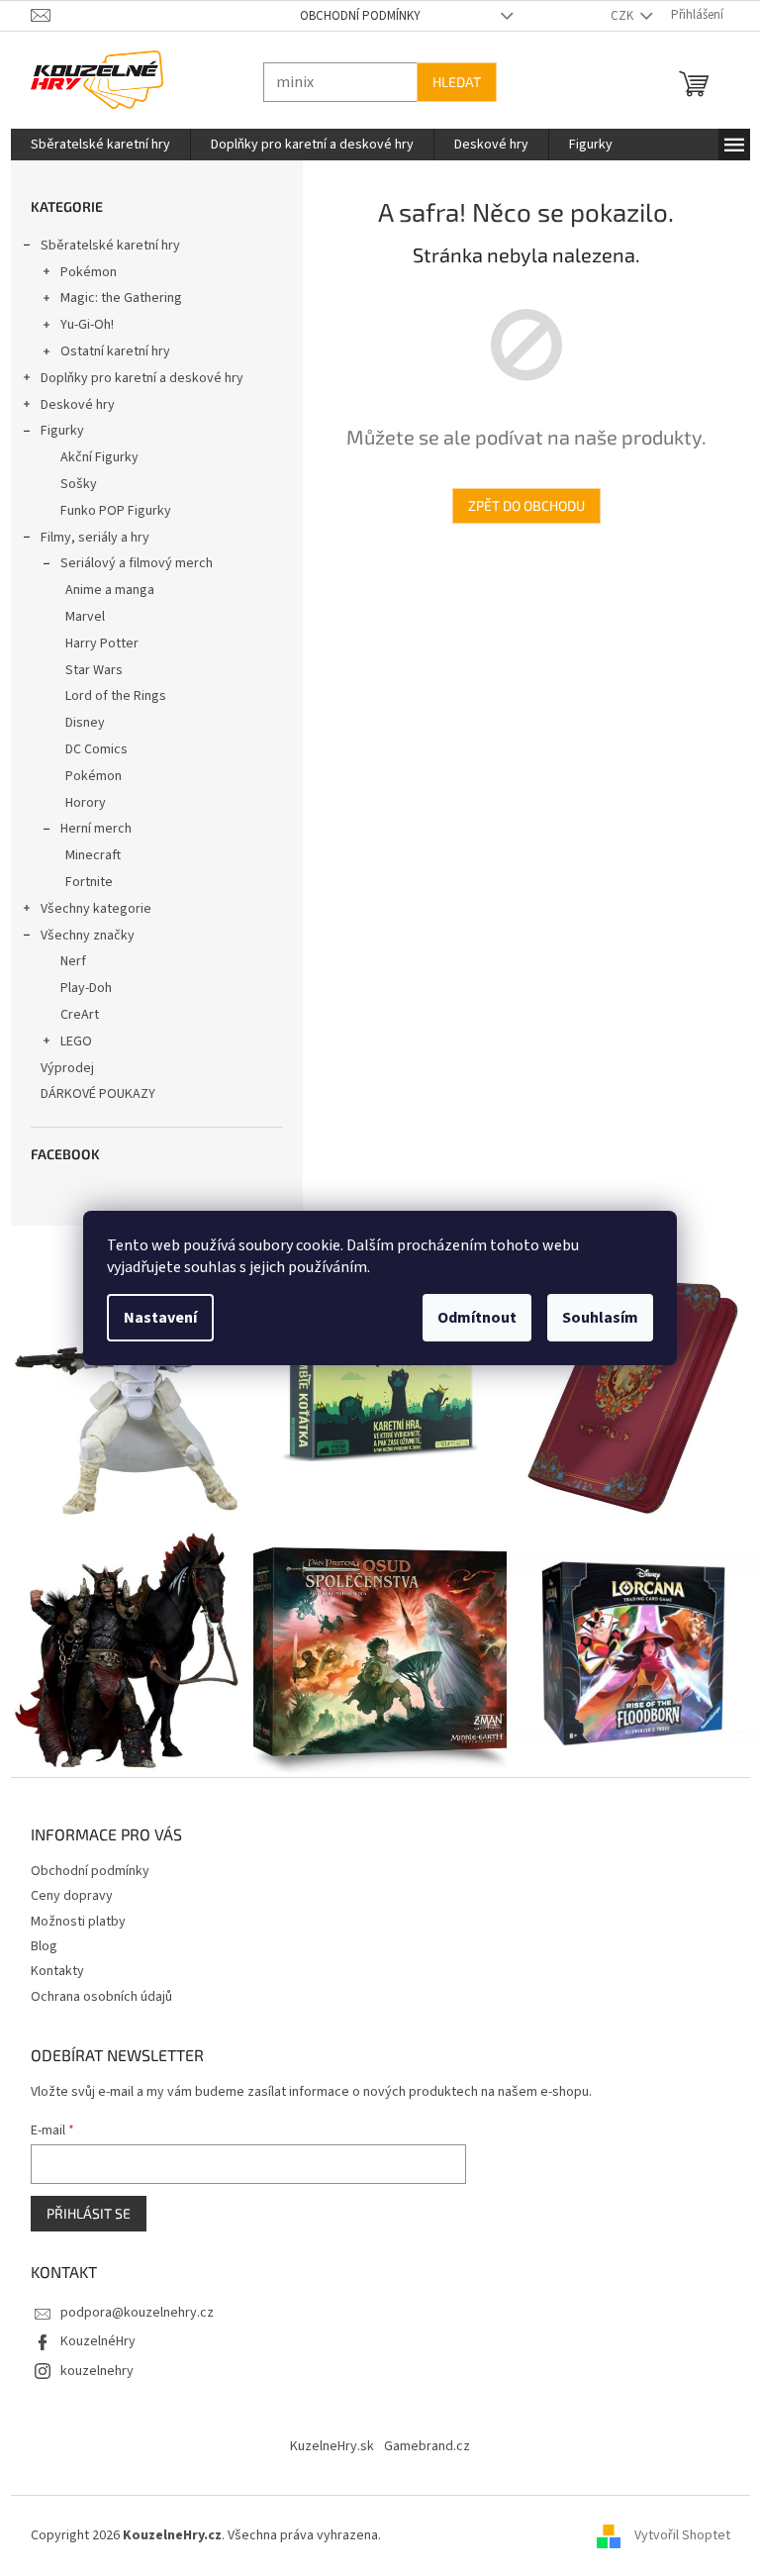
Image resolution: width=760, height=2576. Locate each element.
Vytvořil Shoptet (674, 2526)
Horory (78, 803)
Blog (36, 1936)
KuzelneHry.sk (325, 2436)
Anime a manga (102, 590)
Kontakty (49, 1961)
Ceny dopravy (64, 1886)
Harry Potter (94, 644)
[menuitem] (93, 145)
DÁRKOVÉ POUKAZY (90, 1094)
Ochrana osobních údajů (94, 1987)
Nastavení (153, 1318)
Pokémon (81, 272)
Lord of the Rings (108, 696)
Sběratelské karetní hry (102, 246)
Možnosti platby (70, 1912)
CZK (616, 16)
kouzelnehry (89, 2361)
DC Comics (89, 749)
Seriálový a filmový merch (129, 563)
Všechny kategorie (88, 909)
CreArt (72, 1015)
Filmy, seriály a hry (87, 538)
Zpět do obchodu (519, 505)
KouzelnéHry (90, 2331)
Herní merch (88, 829)
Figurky (54, 431)
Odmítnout (470, 1318)
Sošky (71, 484)
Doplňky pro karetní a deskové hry (134, 378)
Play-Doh (78, 988)
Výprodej (59, 1068)
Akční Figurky (92, 457)
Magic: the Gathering (113, 298)
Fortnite (81, 882)
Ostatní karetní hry (107, 351)
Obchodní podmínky (352, 16)
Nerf (65, 961)
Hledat (449, 82)
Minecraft (85, 855)
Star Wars (86, 670)
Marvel (77, 617)
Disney (77, 723)
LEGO (68, 1041)
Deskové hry (70, 405)
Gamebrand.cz (420, 2436)
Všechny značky (80, 936)
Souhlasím (593, 1318)
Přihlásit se (81, 2203)
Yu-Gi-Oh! (79, 325)
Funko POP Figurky (108, 511)
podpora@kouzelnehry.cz (129, 2303)
